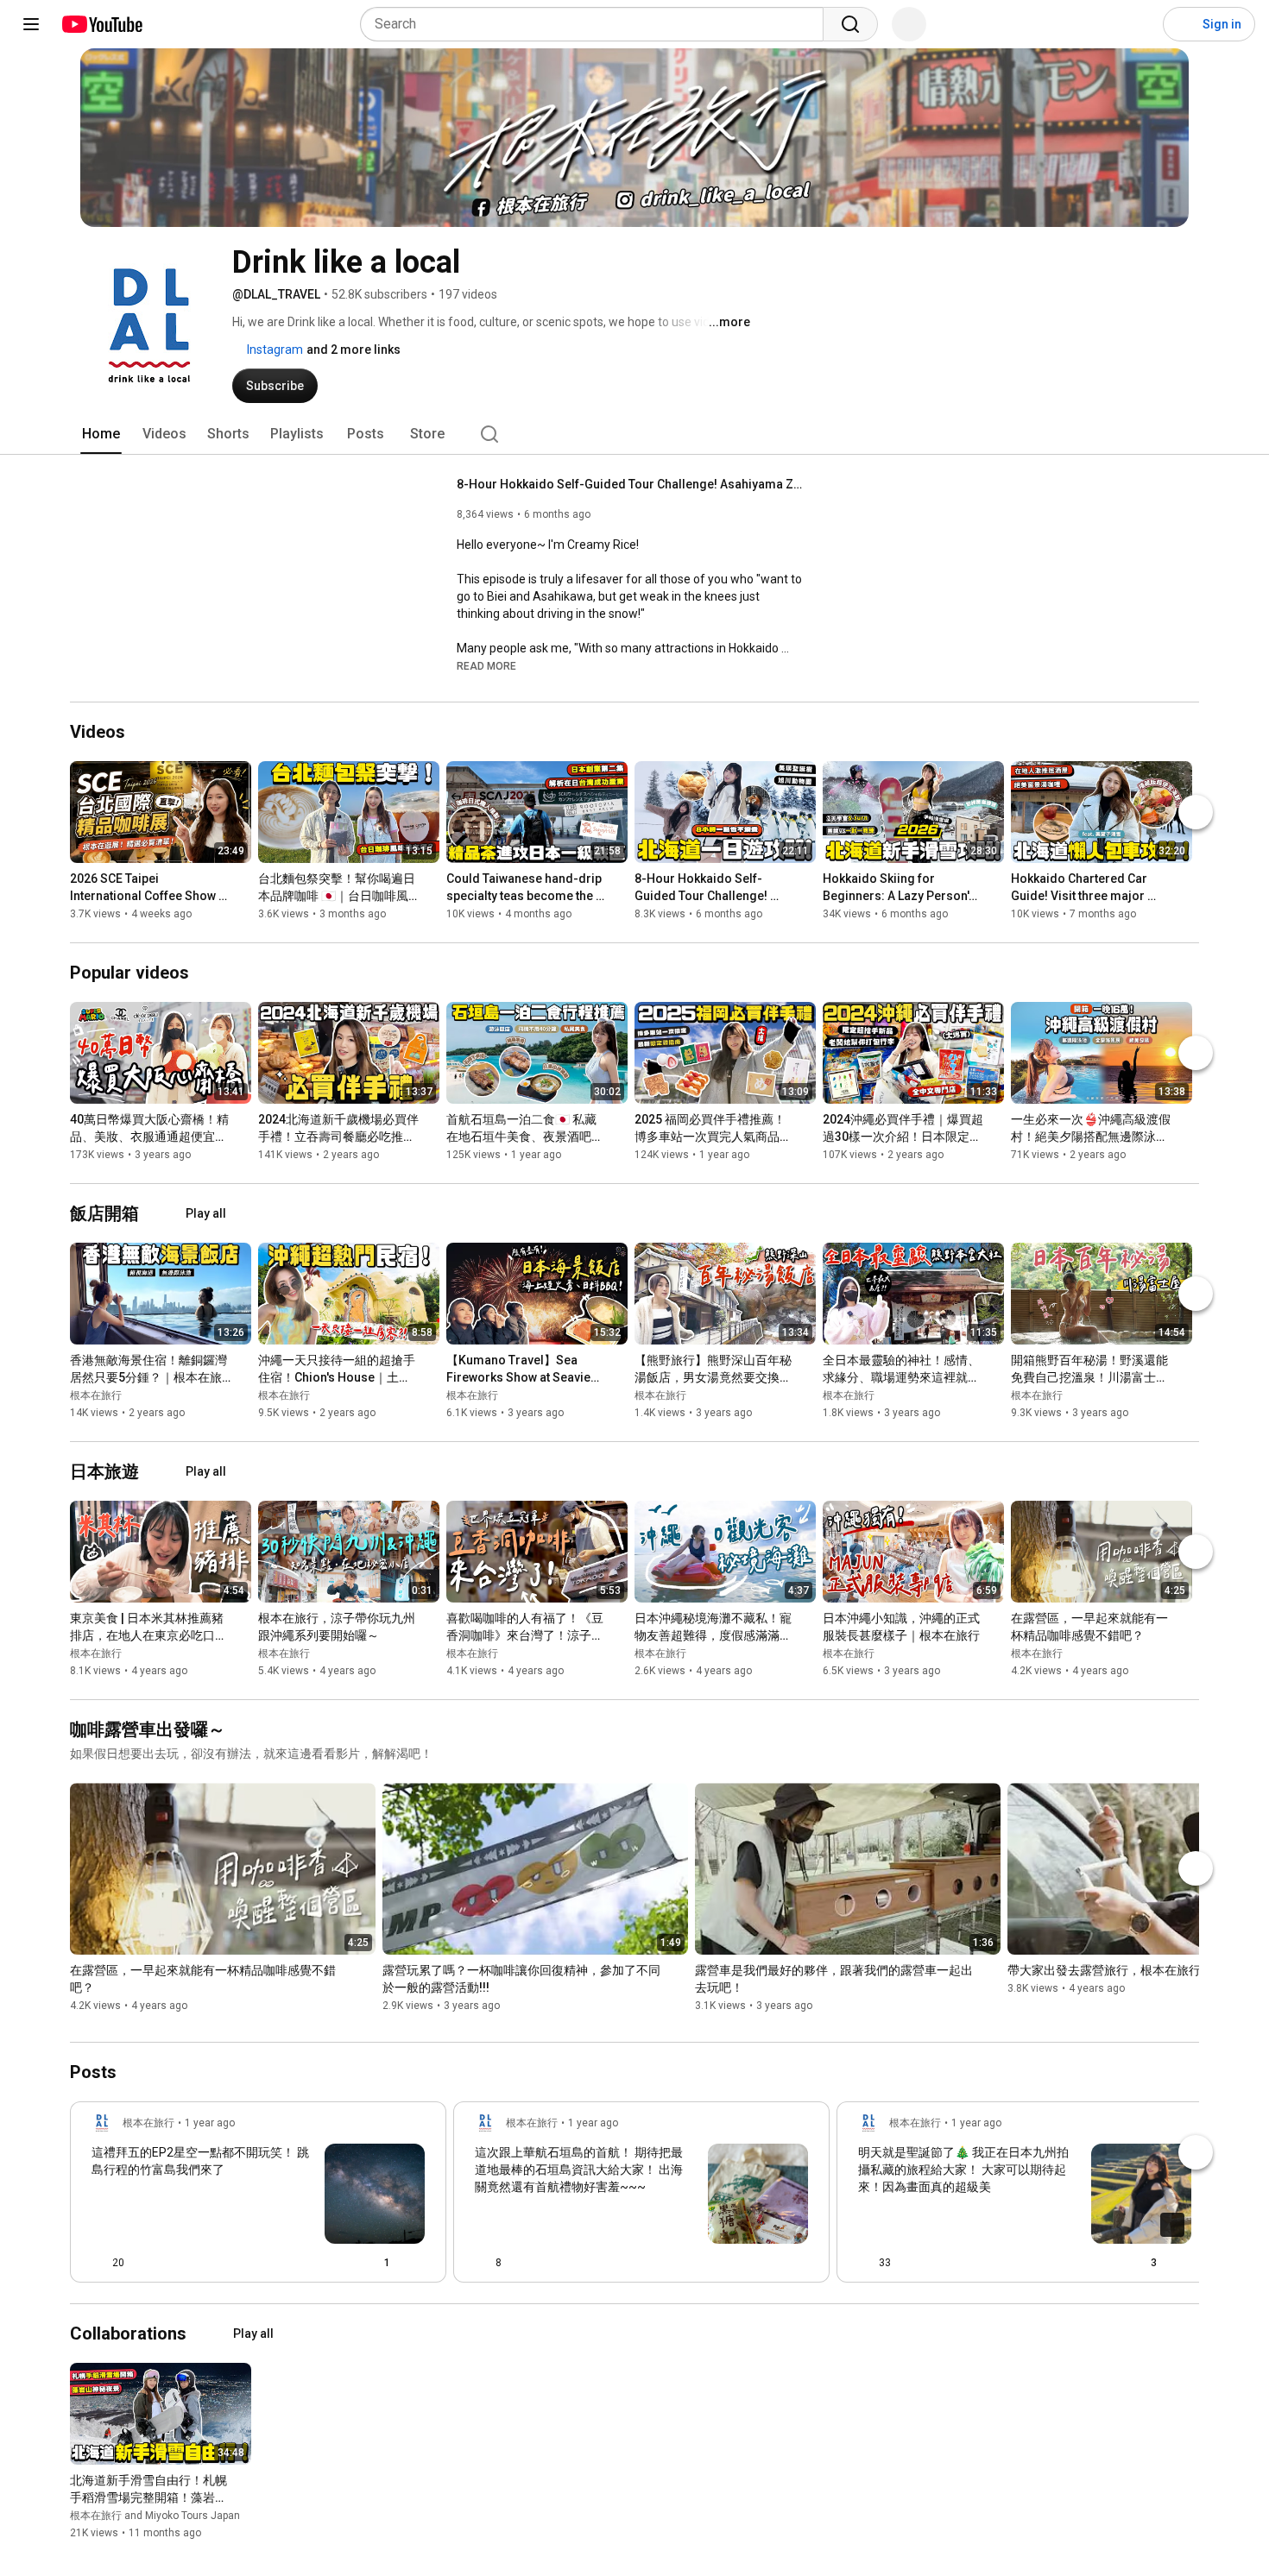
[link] (258, 2197)
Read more (486, 666)
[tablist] (634, 434)
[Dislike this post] (145, 2263)
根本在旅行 (96, 1395)
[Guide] (31, 24)
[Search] (850, 24)
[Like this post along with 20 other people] (98, 2263)
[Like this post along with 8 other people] (482, 2263)
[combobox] (597, 24)
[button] (486, 665)
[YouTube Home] (101, 24)
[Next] (1196, 812)
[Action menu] (418, 2263)
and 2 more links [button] (354, 350)
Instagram (274, 350)
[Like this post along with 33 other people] (865, 2263)
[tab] (101, 434)
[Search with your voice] (909, 24)
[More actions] (243, 882)
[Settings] (1139, 24)
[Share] (331, 2263)
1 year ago (210, 2123)
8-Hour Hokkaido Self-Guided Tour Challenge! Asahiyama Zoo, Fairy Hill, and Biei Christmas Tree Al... (630, 484)
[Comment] (767, 2263)
